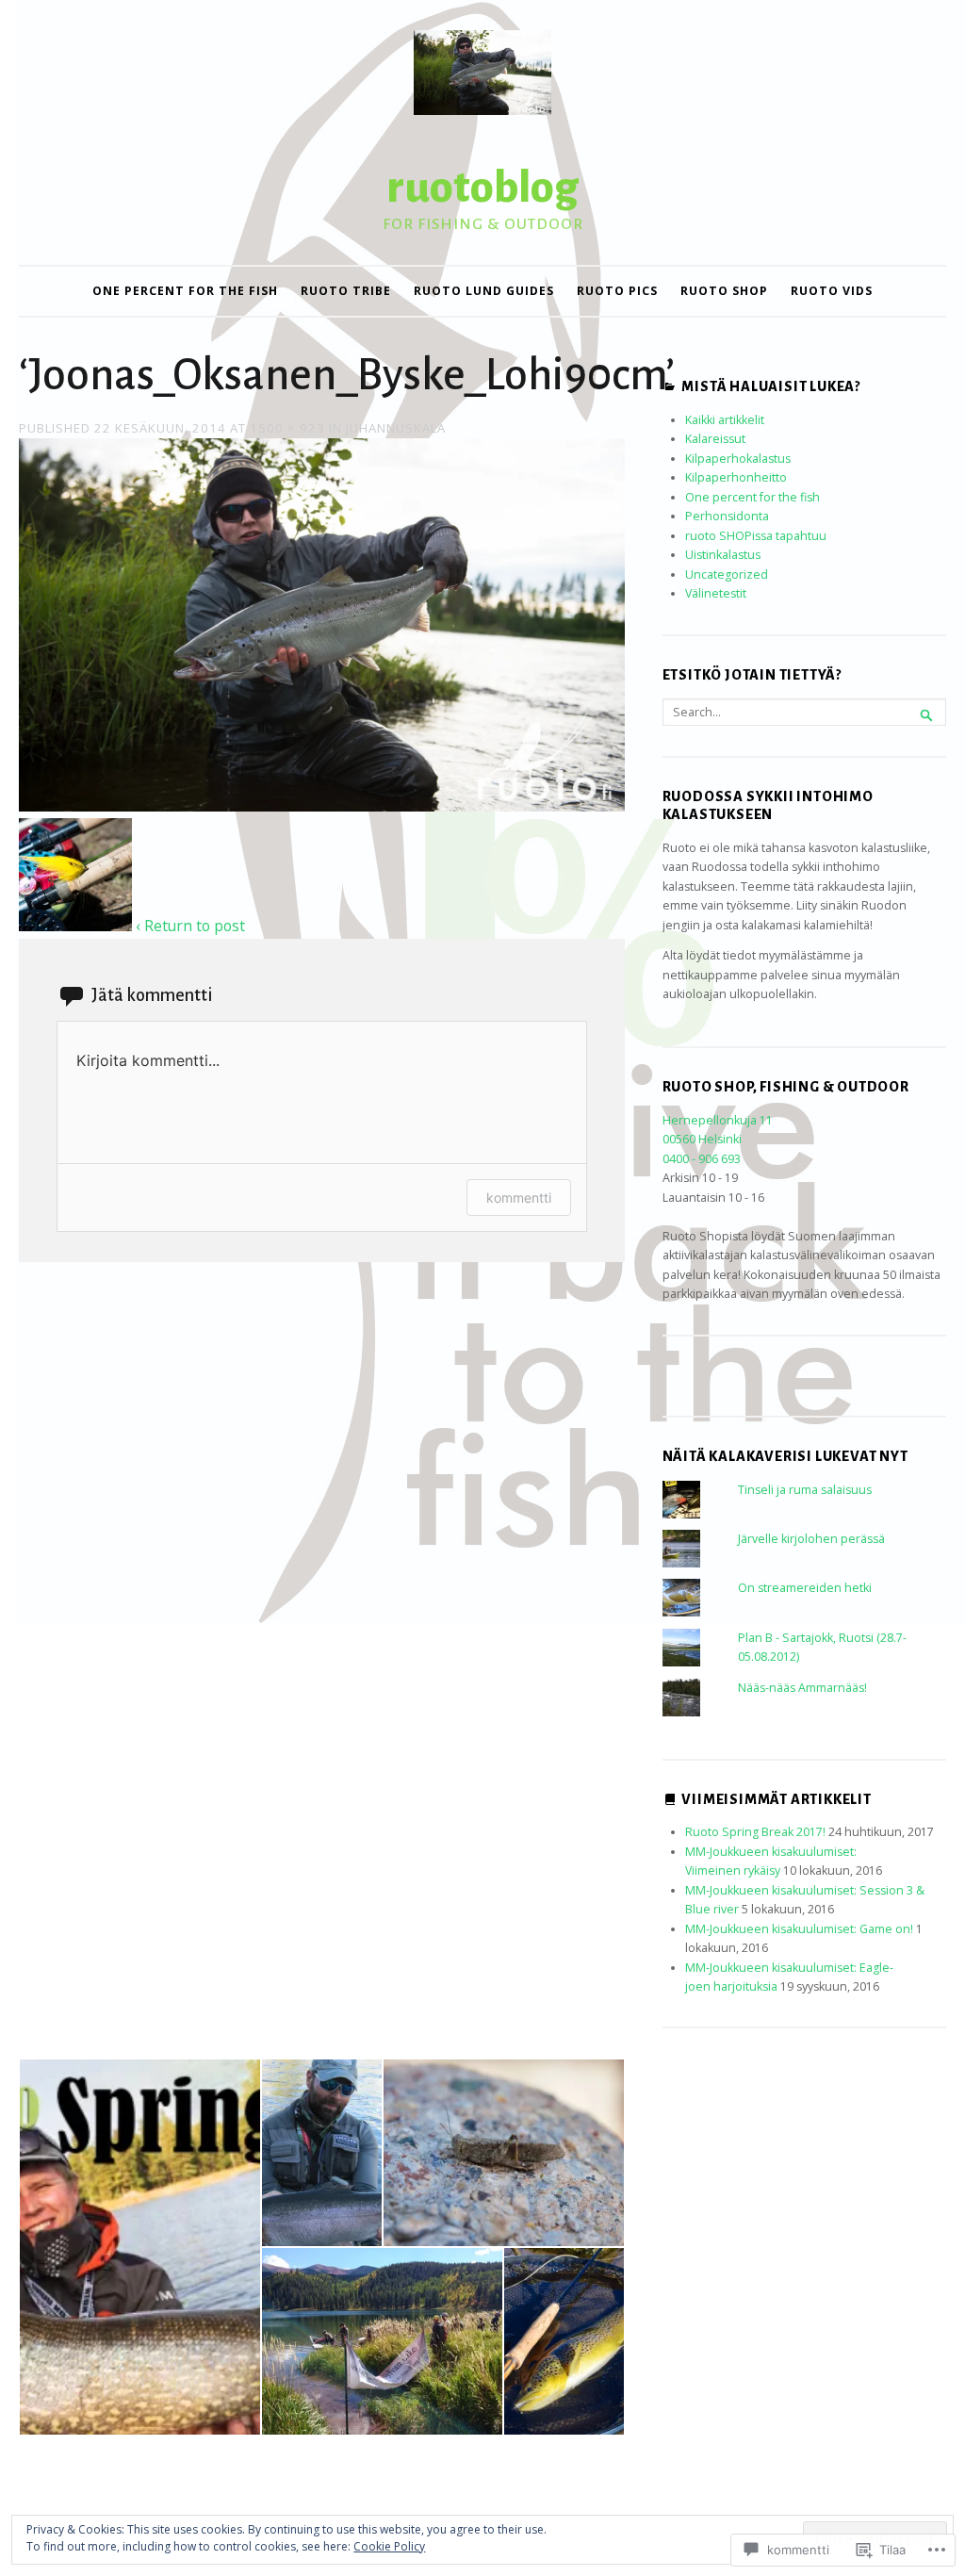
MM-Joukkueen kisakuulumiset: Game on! (799, 1929)
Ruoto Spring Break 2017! (755, 1832)
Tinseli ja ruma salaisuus (805, 1490)
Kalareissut (715, 439)
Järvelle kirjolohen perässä (811, 1539)
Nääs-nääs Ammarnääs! (802, 1688)
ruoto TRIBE (346, 291)
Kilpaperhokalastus (738, 459)
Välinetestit (716, 593)
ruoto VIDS (832, 291)
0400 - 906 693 (702, 1159)
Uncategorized (727, 574)
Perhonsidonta (727, 516)
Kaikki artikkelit (725, 420)
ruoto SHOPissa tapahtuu (756, 536)
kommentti (519, 1198)
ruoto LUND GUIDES (484, 291)
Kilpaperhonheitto (736, 477)
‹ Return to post (190, 926)
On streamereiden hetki (805, 1588)
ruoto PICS (617, 291)
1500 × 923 (287, 428)
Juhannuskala (396, 428)
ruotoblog (482, 188)
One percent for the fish (185, 291)
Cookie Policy (389, 2546)
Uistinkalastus (723, 555)
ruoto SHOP (724, 291)
